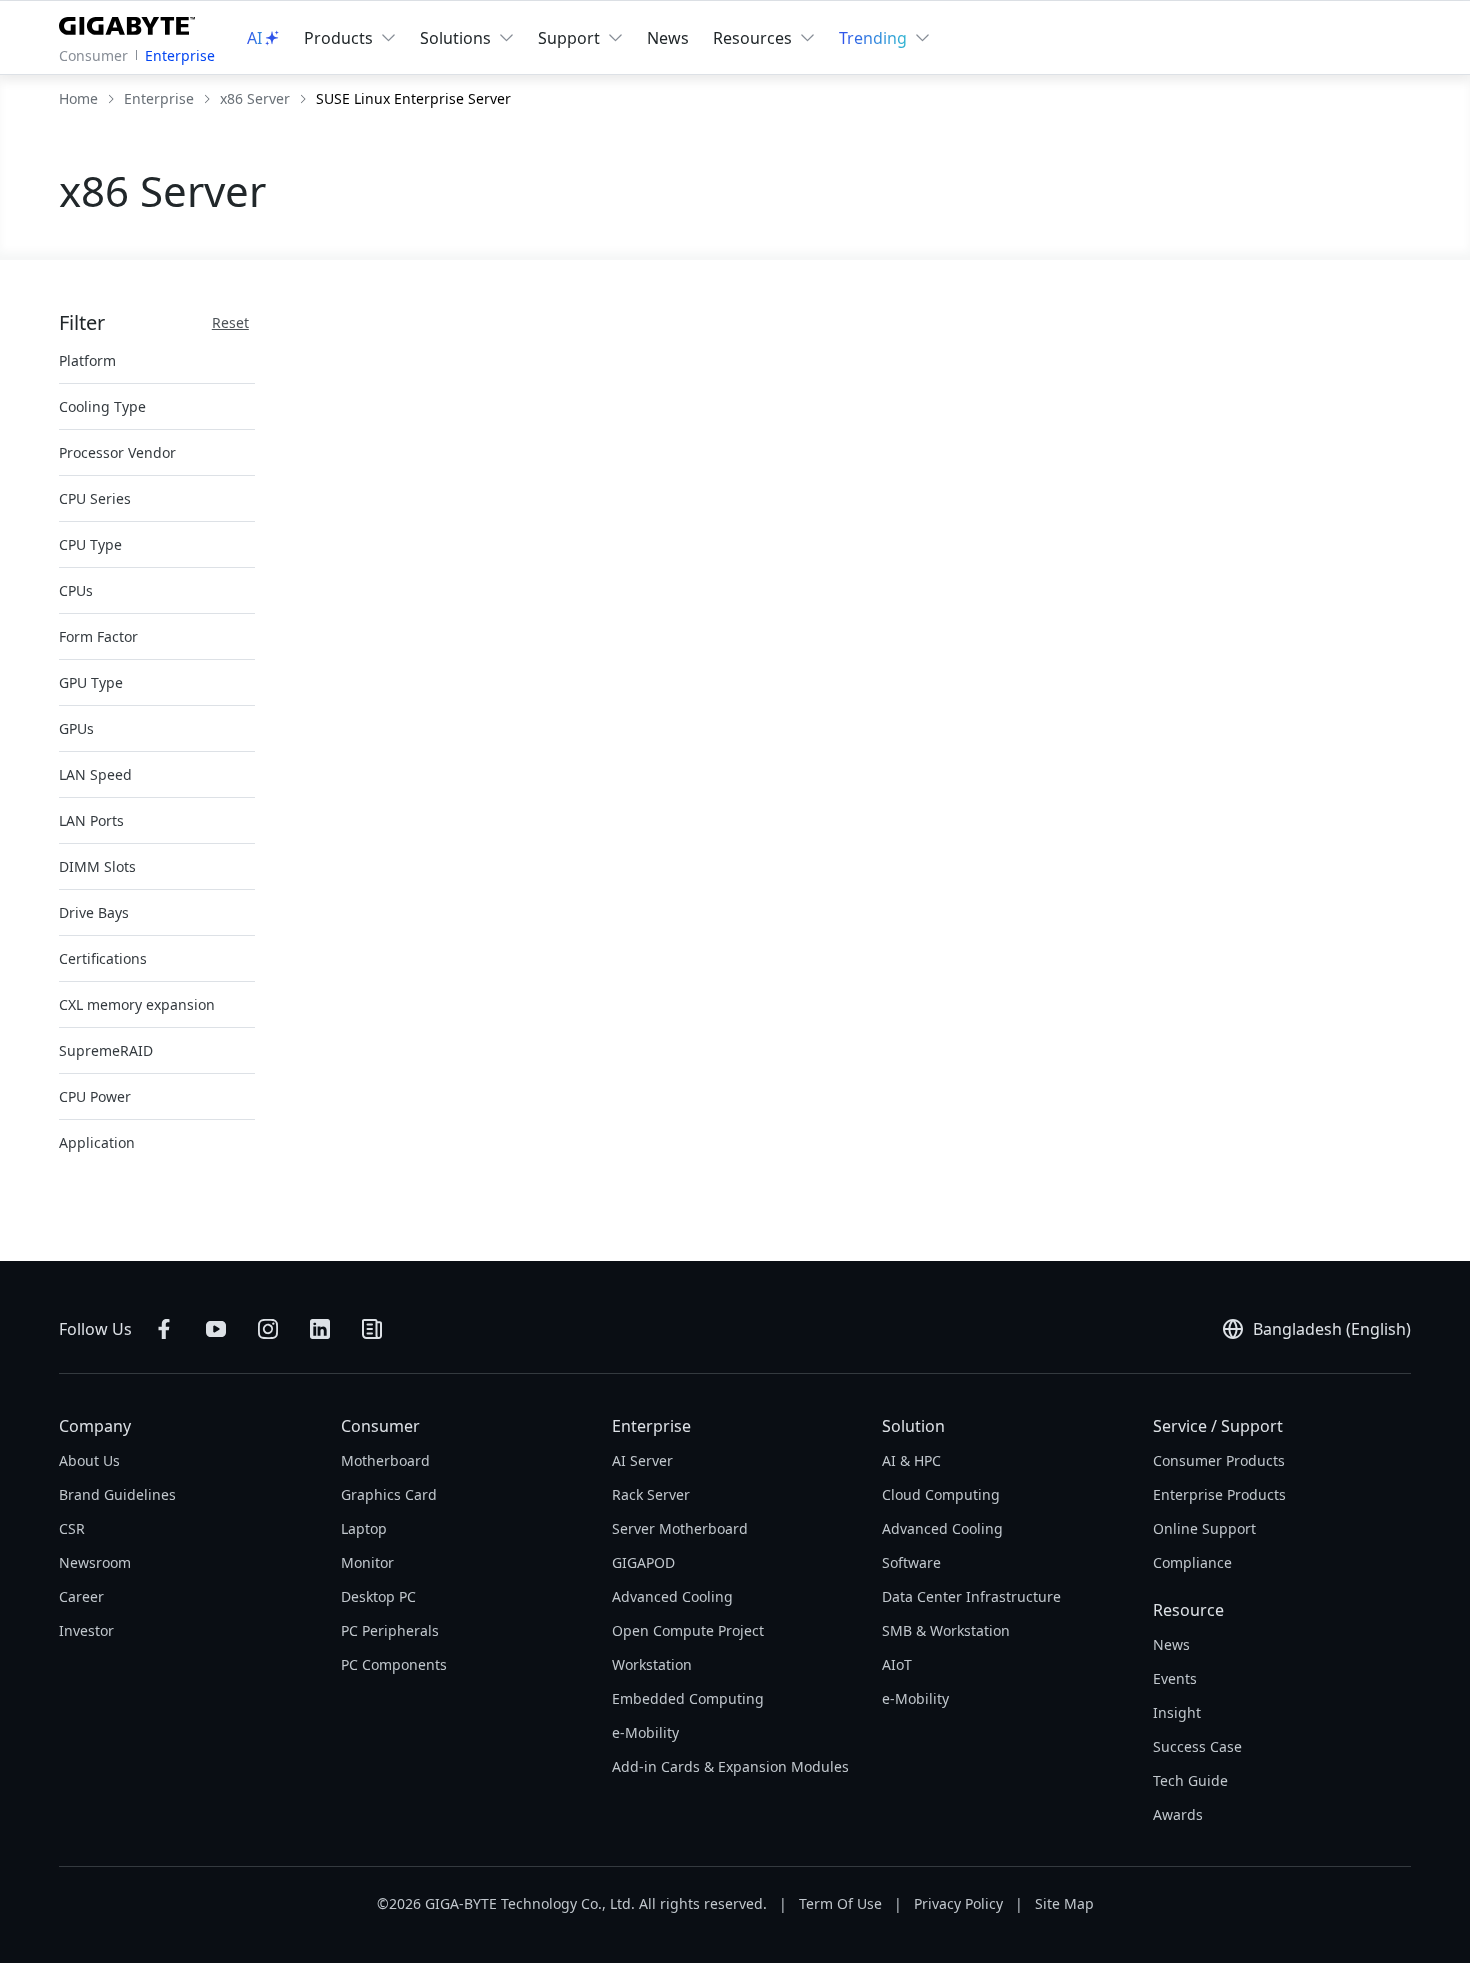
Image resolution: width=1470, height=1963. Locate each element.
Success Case (1197, 1746)
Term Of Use (840, 1903)
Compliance (1192, 1562)
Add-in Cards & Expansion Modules (730, 1766)
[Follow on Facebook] (164, 1329)
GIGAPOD (643, 1562)
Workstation (652, 1664)
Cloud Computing (941, 1494)
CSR (72, 1528)
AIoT (897, 1664)
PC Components (394, 1664)
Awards (1178, 1814)
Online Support (1204, 1528)
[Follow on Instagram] (268, 1329)
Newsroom (95, 1562)
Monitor (367, 1562)
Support (569, 38)
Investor (86, 1630)
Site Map (1064, 1903)
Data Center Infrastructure (971, 1596)
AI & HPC (911, 1460)
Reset (230, 322)
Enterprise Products (1219, 1494)
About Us (89, 1460)
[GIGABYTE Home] (131, 22)
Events (1175, 1678)
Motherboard (385, 1460)
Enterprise (180, 55)
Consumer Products (1219, 1460)
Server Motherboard (680, 1528)
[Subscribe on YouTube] (216, 1329)
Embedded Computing (688, 1698)
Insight (1177, 1712)
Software (911, 1562)
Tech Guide (1190, 1780)
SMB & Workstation (946, 1630)
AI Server (642, 1460)
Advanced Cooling (672, 1596)
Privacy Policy (958, 1903)
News (668, 38)
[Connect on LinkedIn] (320, 1329)
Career (81, 1596)
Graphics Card (389, 1494)
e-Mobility (645, 1732)
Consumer (93, 55)
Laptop (364, 1528)
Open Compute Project (688, 1630)
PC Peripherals (390, 1630)
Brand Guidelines (117, 1494)
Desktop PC (378, 1596)
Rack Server (651, 1494)
